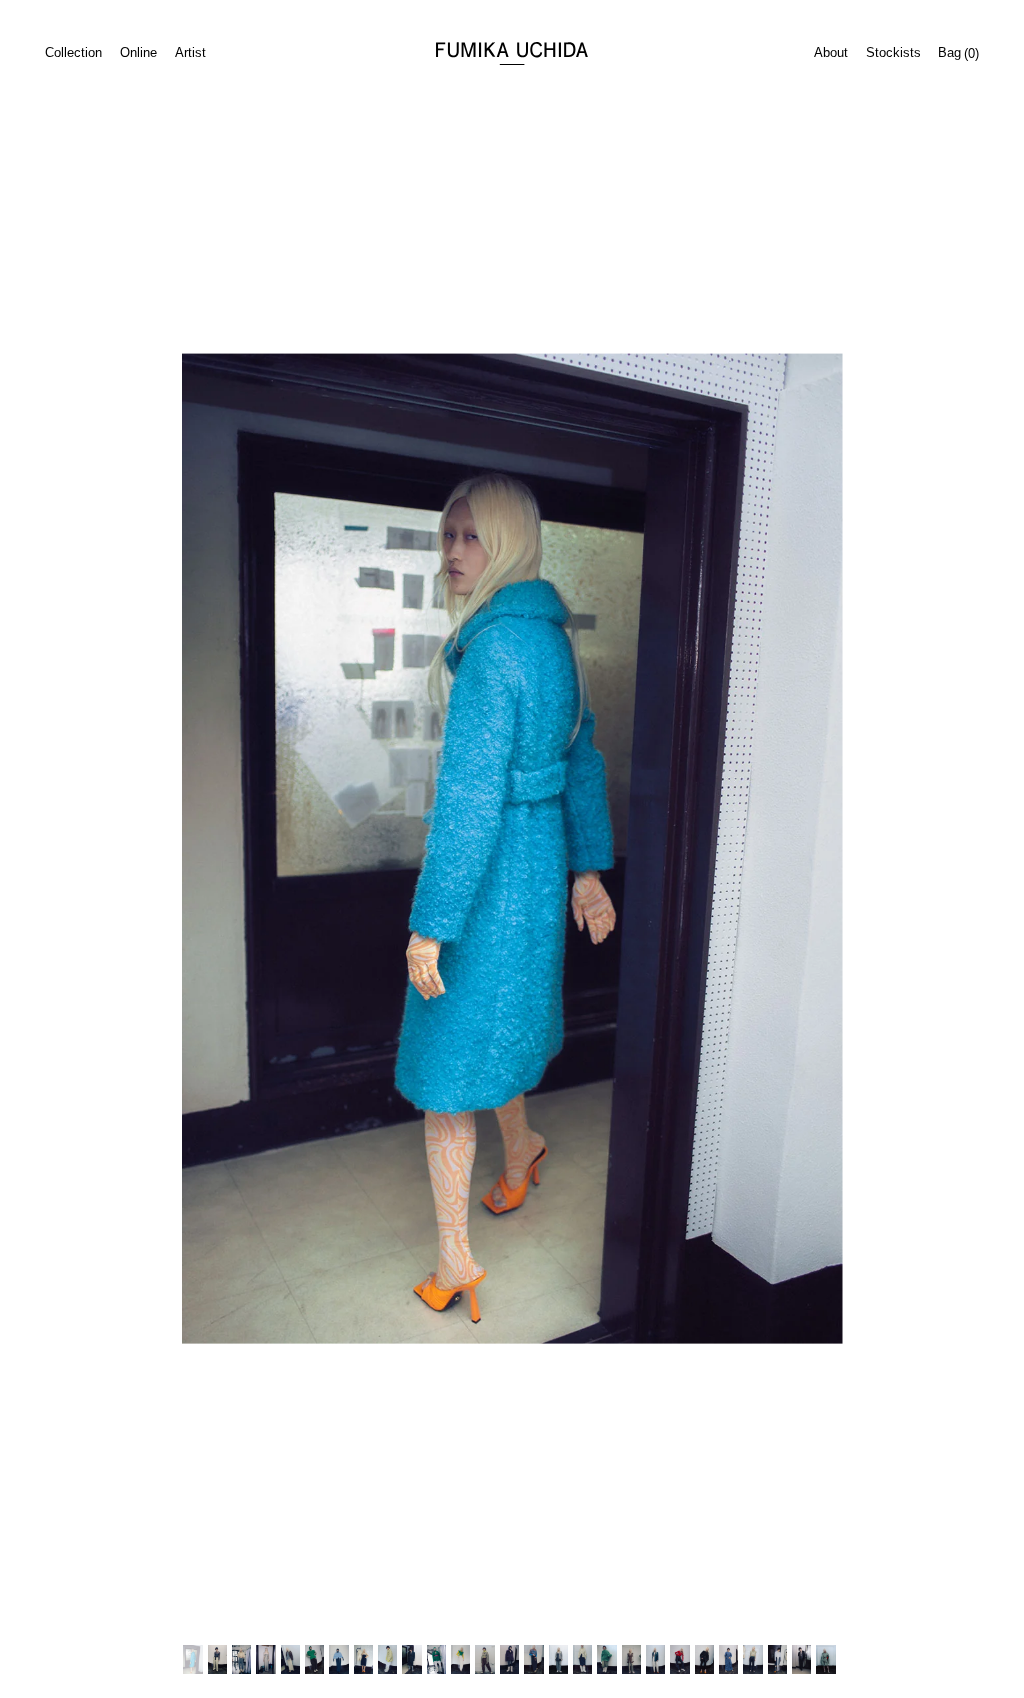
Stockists (893, 52)
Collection (73, 52)
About (831, 52)
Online (138, 52)
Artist (190, 52)
